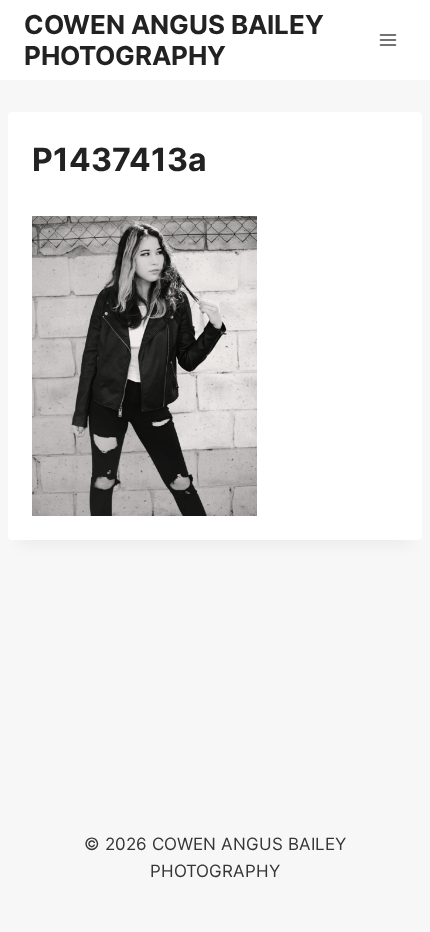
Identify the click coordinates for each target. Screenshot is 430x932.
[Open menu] (387, 39)
